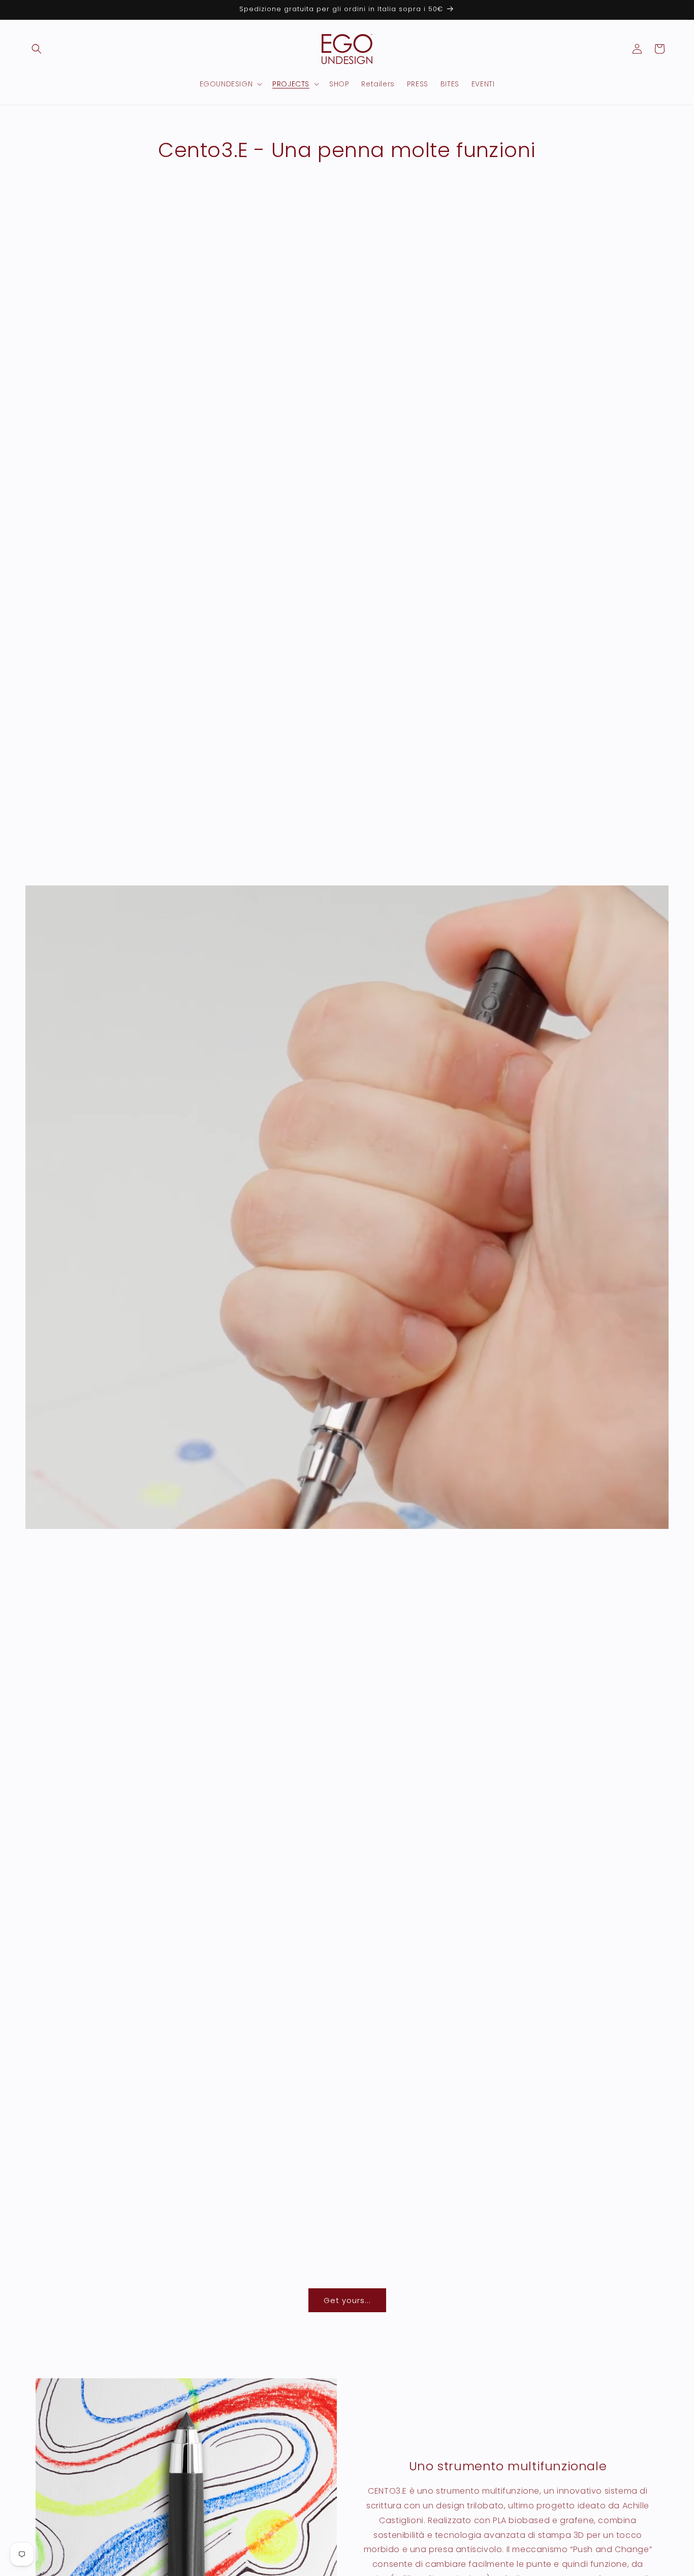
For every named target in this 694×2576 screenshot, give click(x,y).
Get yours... (347, 2300)
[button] (37, 49)
